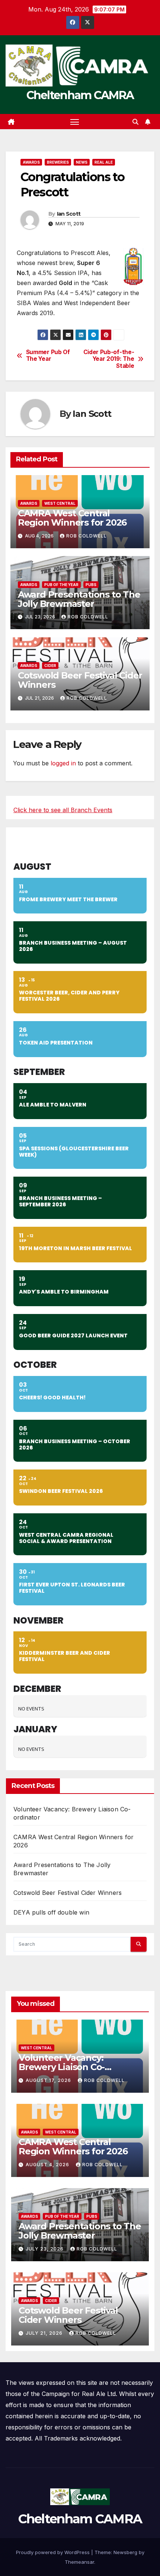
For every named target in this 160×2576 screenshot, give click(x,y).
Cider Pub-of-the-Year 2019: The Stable (109, 359)
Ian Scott (69, 214)
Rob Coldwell (87, 536)
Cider (50, 666)
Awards (31, 162)
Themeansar (79, 2562)
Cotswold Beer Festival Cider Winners (80, 680)
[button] (135, 122)
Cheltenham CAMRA (80, 95)
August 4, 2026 (48, 2165)
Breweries (58, 162)
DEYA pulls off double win (51, 1912)
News (82, 162)
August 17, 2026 (49, 2080)
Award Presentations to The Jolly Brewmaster (79, 599)
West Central (60, 503)
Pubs (91, 585)
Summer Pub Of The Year (48, 356)
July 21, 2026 (45, 2333)
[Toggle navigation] (75, 122)
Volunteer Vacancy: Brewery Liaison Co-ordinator (62, 2067)
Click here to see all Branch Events (63, 810)
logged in (63, 763)
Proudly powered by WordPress (54, 2552)
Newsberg (125, 2552)
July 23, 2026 (45, 2249)
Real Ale (104, 162)
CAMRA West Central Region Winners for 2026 (72, 518)
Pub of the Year (61, 585)
